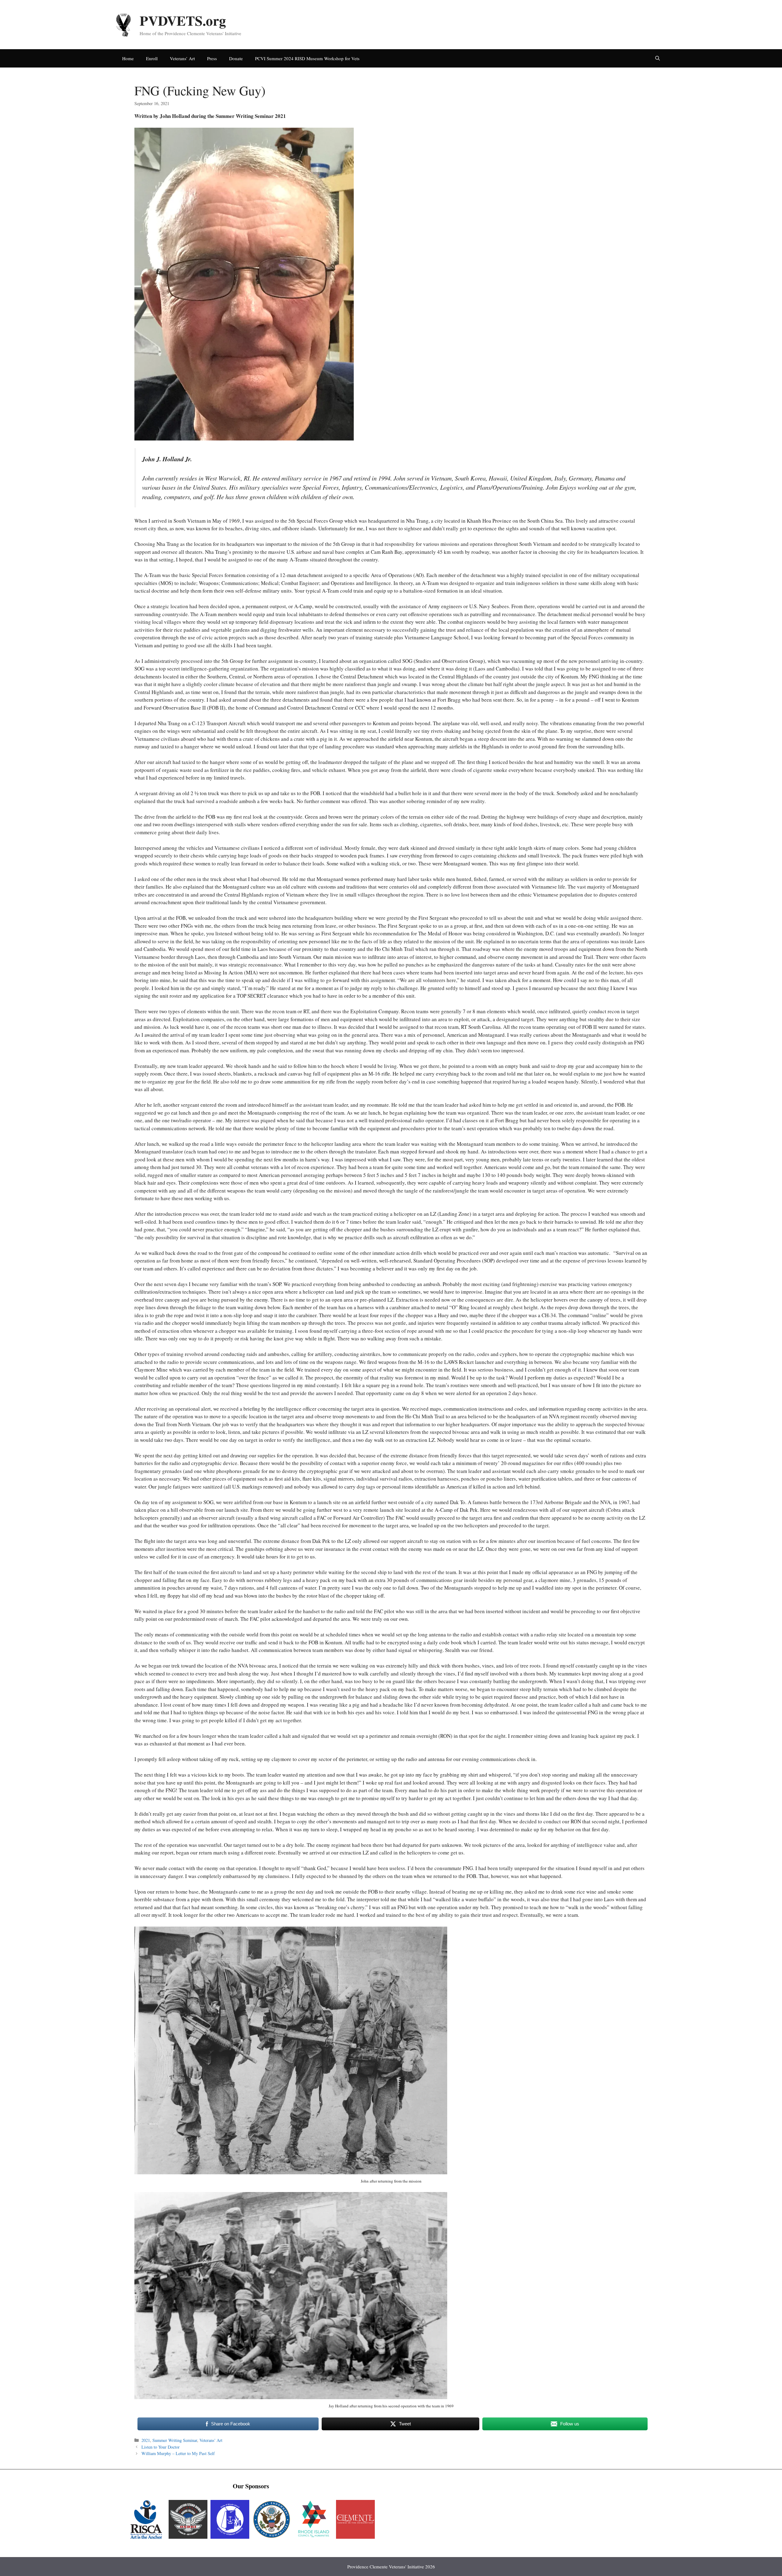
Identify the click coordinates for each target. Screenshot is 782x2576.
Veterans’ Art (182, 58)
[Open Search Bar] (658, 58)
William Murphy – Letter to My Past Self (178, 2453)
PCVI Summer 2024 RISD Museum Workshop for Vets (307, 58)
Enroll (152, 58)
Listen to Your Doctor (161, 2447)
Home (128, 58)
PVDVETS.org (183, 20)
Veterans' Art (211, 2440)
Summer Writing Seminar (175, 2440)
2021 (146, 2440)
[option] (146, 2519)
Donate (236, 58)
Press (212, 58)
